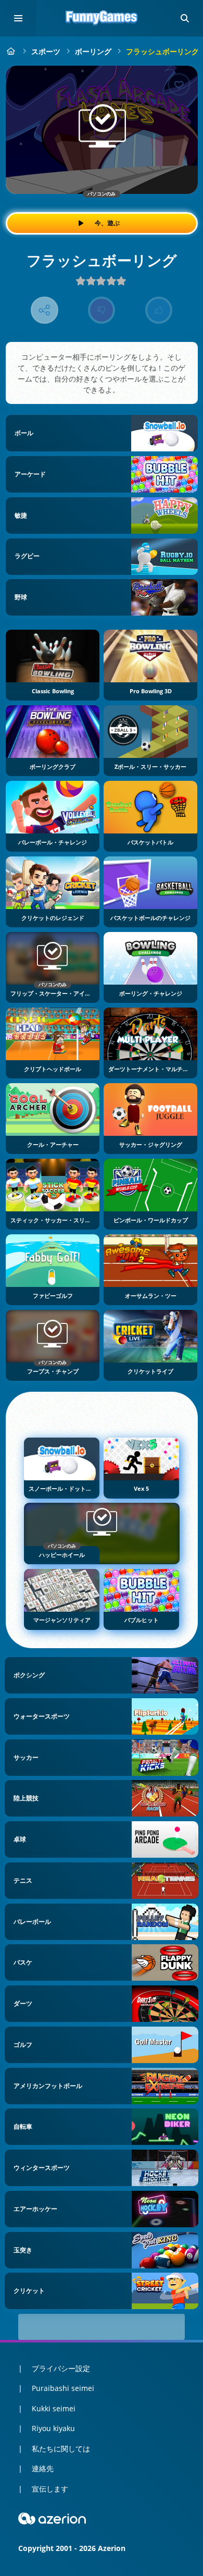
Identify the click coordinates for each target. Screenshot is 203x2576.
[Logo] (102, 18)
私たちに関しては (61, 2449)
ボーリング (93, 51)
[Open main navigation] (18, 18)
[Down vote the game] (102, 310)
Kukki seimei (54, 2408)
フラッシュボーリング (162, 51)
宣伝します (50, 2489)
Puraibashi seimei (63, 2388)
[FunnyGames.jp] (11, 51)
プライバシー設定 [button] (61, 2368)
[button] (185, 18)
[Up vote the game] (159, 310)
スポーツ (46, 51)
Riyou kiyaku (53, 2428)
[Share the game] (45, 310)
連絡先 (43, 2468)
